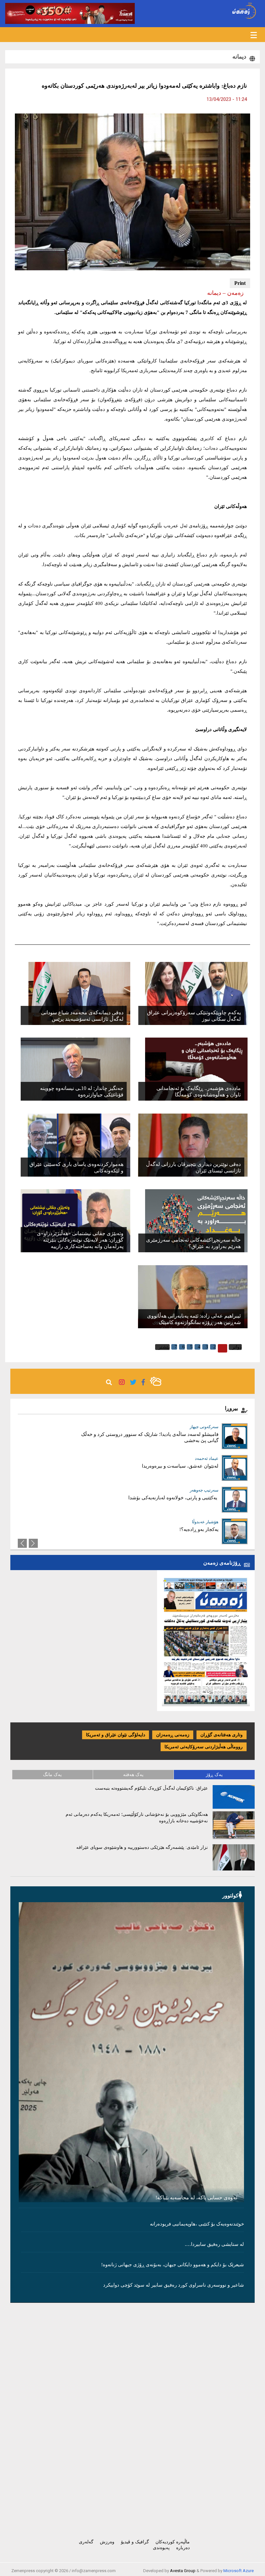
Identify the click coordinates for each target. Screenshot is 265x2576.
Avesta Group (183, 2571)
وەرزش (107, 2542)
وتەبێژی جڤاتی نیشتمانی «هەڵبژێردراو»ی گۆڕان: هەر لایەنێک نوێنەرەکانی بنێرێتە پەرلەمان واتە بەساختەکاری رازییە (80, 1240)
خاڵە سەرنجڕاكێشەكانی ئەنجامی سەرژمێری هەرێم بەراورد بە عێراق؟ (193, 1243)
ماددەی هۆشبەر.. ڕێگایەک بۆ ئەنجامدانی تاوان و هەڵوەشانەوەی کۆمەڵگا (199, 1091)
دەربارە (183, 2548)
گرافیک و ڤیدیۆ (135, 2542)
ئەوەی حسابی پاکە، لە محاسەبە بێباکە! (196, 2198)
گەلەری (86, 2542)
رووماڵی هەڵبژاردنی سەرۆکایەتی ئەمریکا (204, 1747)
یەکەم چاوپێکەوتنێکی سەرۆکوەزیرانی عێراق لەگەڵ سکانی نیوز (194, 1016)
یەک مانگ (52, 1775)
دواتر (237, 1347)
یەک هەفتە (133, 1775)
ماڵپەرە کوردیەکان (173, 2542)
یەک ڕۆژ (214, 1775)
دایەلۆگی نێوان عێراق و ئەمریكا (116, 1735)
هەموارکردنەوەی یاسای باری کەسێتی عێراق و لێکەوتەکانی (76, 1167)
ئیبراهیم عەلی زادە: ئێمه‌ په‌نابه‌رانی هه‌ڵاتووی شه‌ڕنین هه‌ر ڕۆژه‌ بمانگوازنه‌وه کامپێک (194, 1319)
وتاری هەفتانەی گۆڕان (222, 1735)
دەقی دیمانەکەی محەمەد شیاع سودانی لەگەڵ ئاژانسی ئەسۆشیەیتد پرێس (82, 1016)
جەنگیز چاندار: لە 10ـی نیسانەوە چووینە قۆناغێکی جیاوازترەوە (82, 1091)
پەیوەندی (161, 2548)
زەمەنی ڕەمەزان (173, 1735)
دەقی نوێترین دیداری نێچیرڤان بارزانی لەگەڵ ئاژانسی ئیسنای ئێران (193, 1167)
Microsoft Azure (238, 2571)
